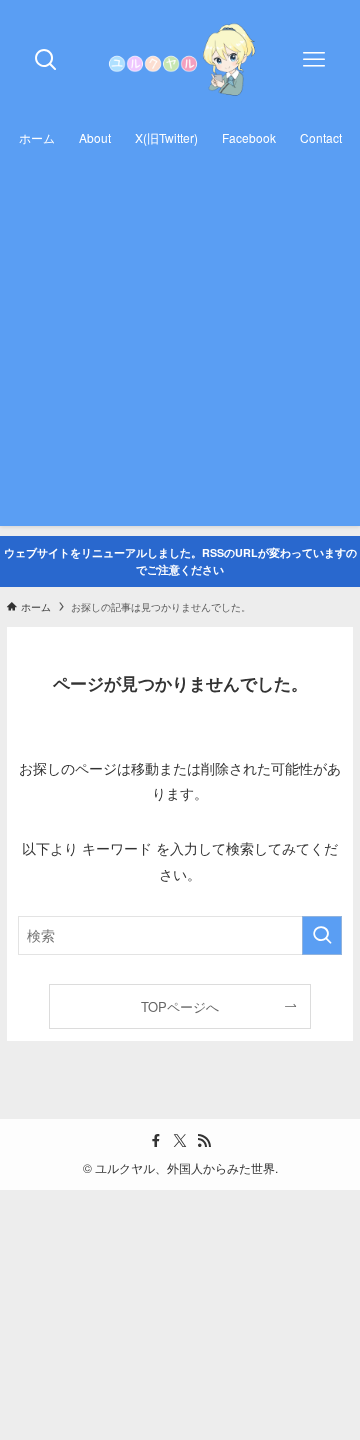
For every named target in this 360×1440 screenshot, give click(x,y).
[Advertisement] (180, 346)
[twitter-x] (180, 1141)
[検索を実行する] (322, 935)
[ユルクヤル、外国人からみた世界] (179, 60)
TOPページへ (180, 1006)
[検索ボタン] (46, 60)
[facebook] (156, 1141)
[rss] (204, 1141)
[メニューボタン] (314, 60)
